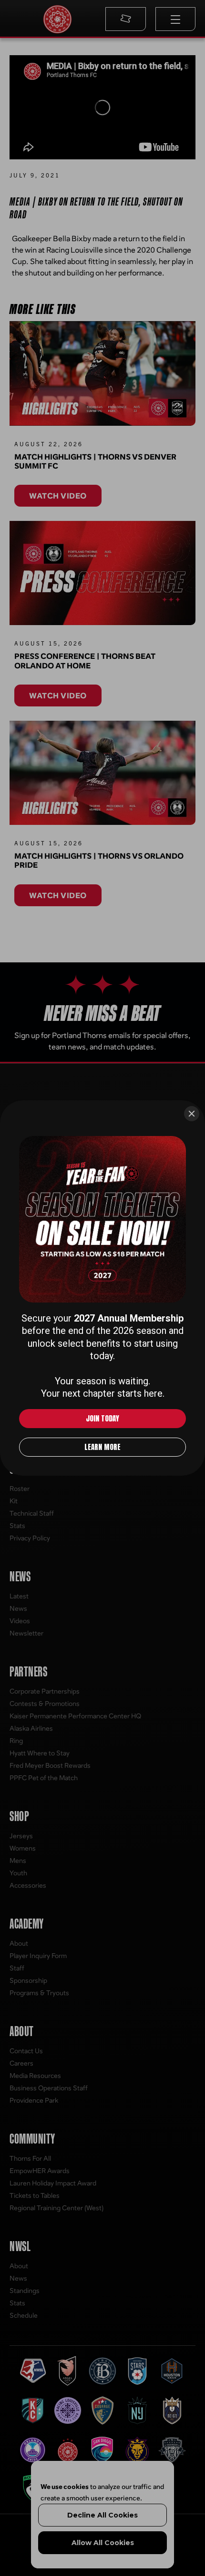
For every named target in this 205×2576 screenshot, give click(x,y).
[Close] (192, 1114)
